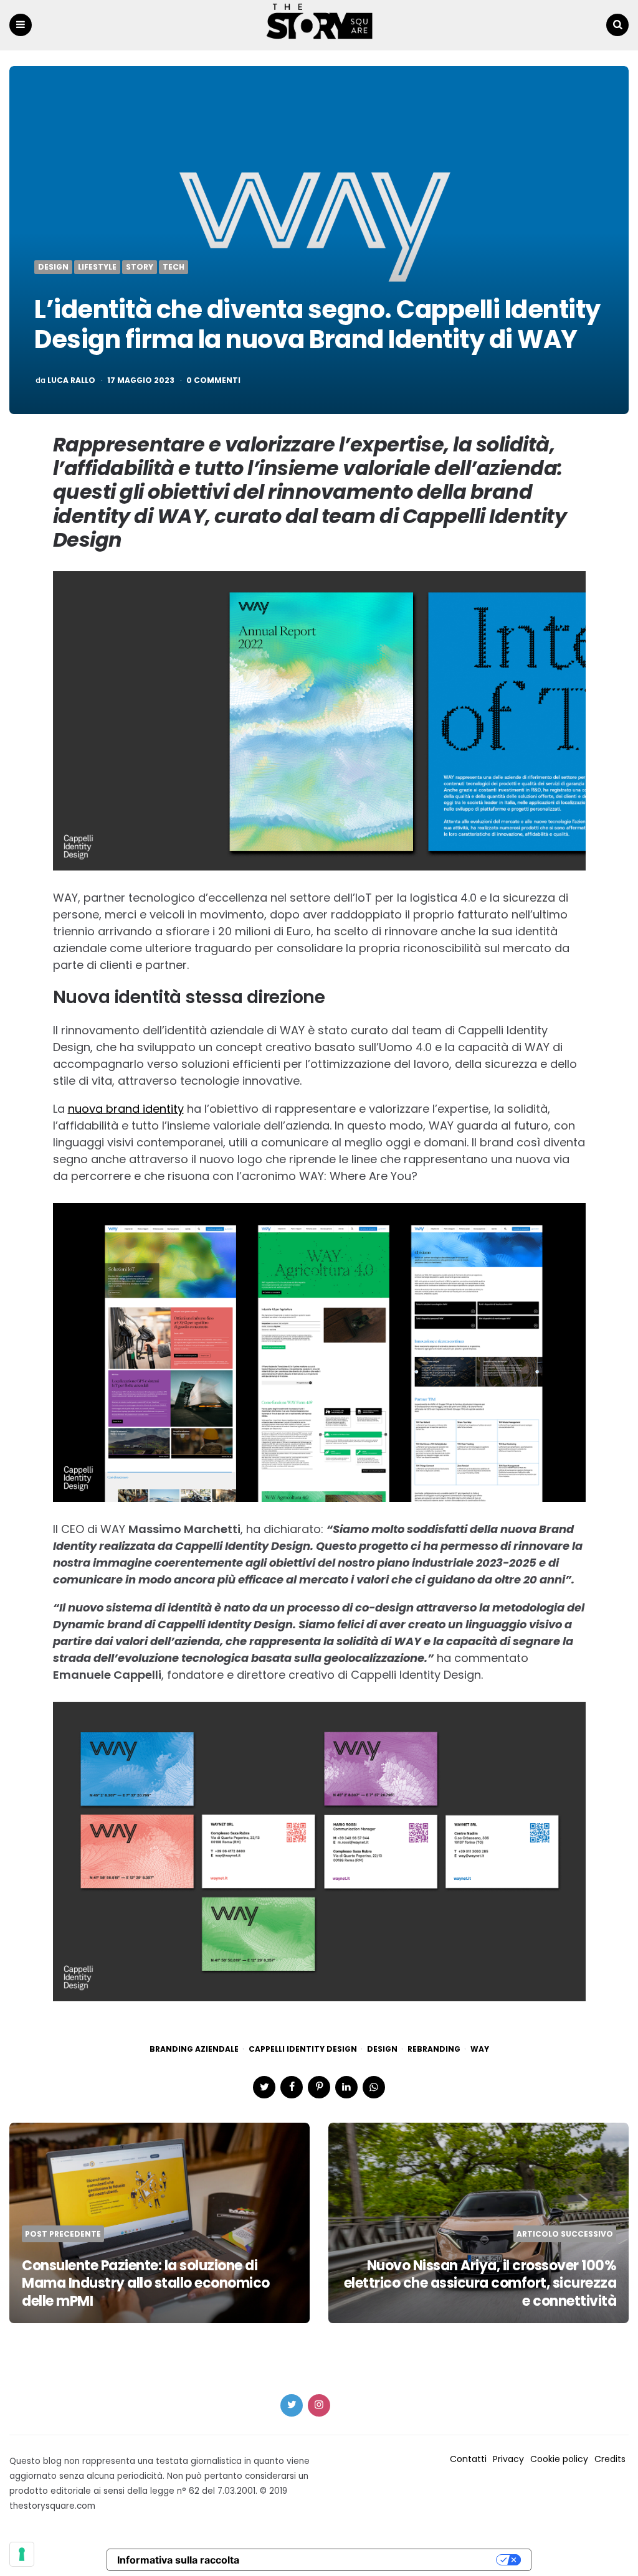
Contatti (468, 2459)
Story (140, 267)
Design (53, 267)
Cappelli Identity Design (303, 2049)
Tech (174, 267)
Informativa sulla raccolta (178, 2560)
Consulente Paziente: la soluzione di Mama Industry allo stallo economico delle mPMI (146, 2283)
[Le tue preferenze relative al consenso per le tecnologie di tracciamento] (22, 2554)
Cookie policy (559, 2459)
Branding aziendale (194, 2049)
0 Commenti (213, 380)
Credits (610, 2459)
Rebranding (434, 2049)
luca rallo (71, 380)
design (382, 2049)
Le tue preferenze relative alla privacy (374, 2560)
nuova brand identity (126, 1109)
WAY (480, 2049)
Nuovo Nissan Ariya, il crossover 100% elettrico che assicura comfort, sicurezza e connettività (480, 2283)
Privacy (508, 2459)
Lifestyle (97, 267)
